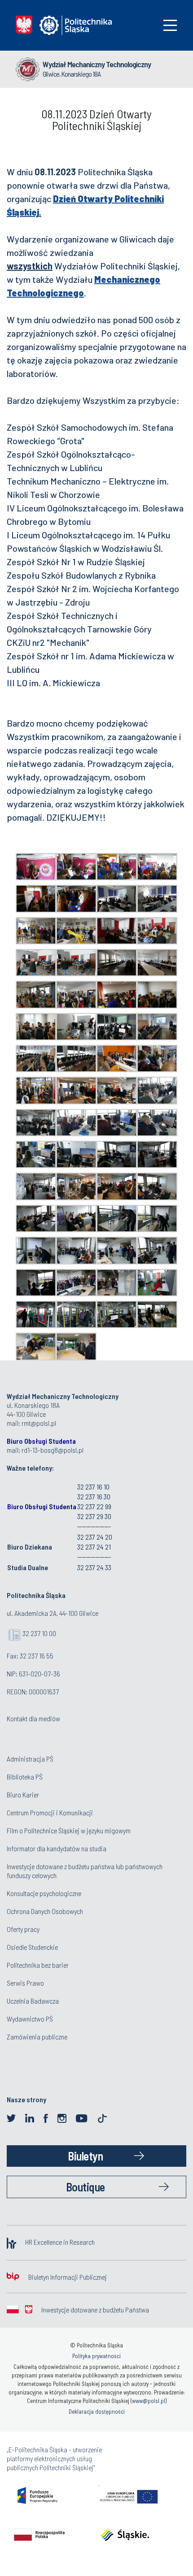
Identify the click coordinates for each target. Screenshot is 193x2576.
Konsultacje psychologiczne (44, 1893)
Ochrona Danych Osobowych (45, 1911)
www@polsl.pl (149, 2401)
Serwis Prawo (25, 1983)
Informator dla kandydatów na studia (57, 1848)
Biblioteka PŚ (25, 1777)
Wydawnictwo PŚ (30, 2019)
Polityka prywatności (96, 2356)
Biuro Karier (23, 1795)
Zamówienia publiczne (37, 2037)
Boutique (86, 2187)
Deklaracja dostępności (97, 2411)
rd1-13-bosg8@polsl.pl (53, 1450)
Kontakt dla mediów (33, 1718)
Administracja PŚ (30, 1759)
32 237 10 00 (39, 1633)
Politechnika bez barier (38, 1965)
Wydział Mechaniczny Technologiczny (97, 64)
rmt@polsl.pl (39, 1423)
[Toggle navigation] (170, 25)
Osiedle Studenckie (32, 1947)
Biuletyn (85, 2156)
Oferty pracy (23, 1929)
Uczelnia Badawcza (33, 2001)
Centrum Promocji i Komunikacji (50, 1812)
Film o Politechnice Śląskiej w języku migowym (69, 1830)
